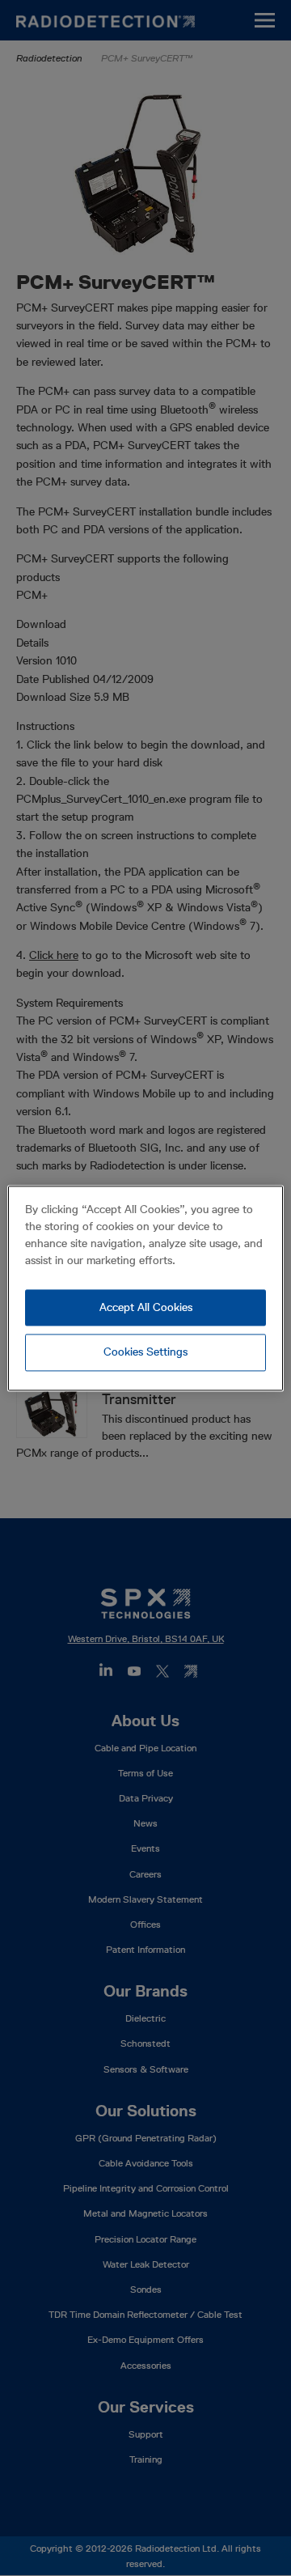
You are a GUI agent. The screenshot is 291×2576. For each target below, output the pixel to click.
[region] (145, 1288)
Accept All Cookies (146, 1307)
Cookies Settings (145, 1352)
